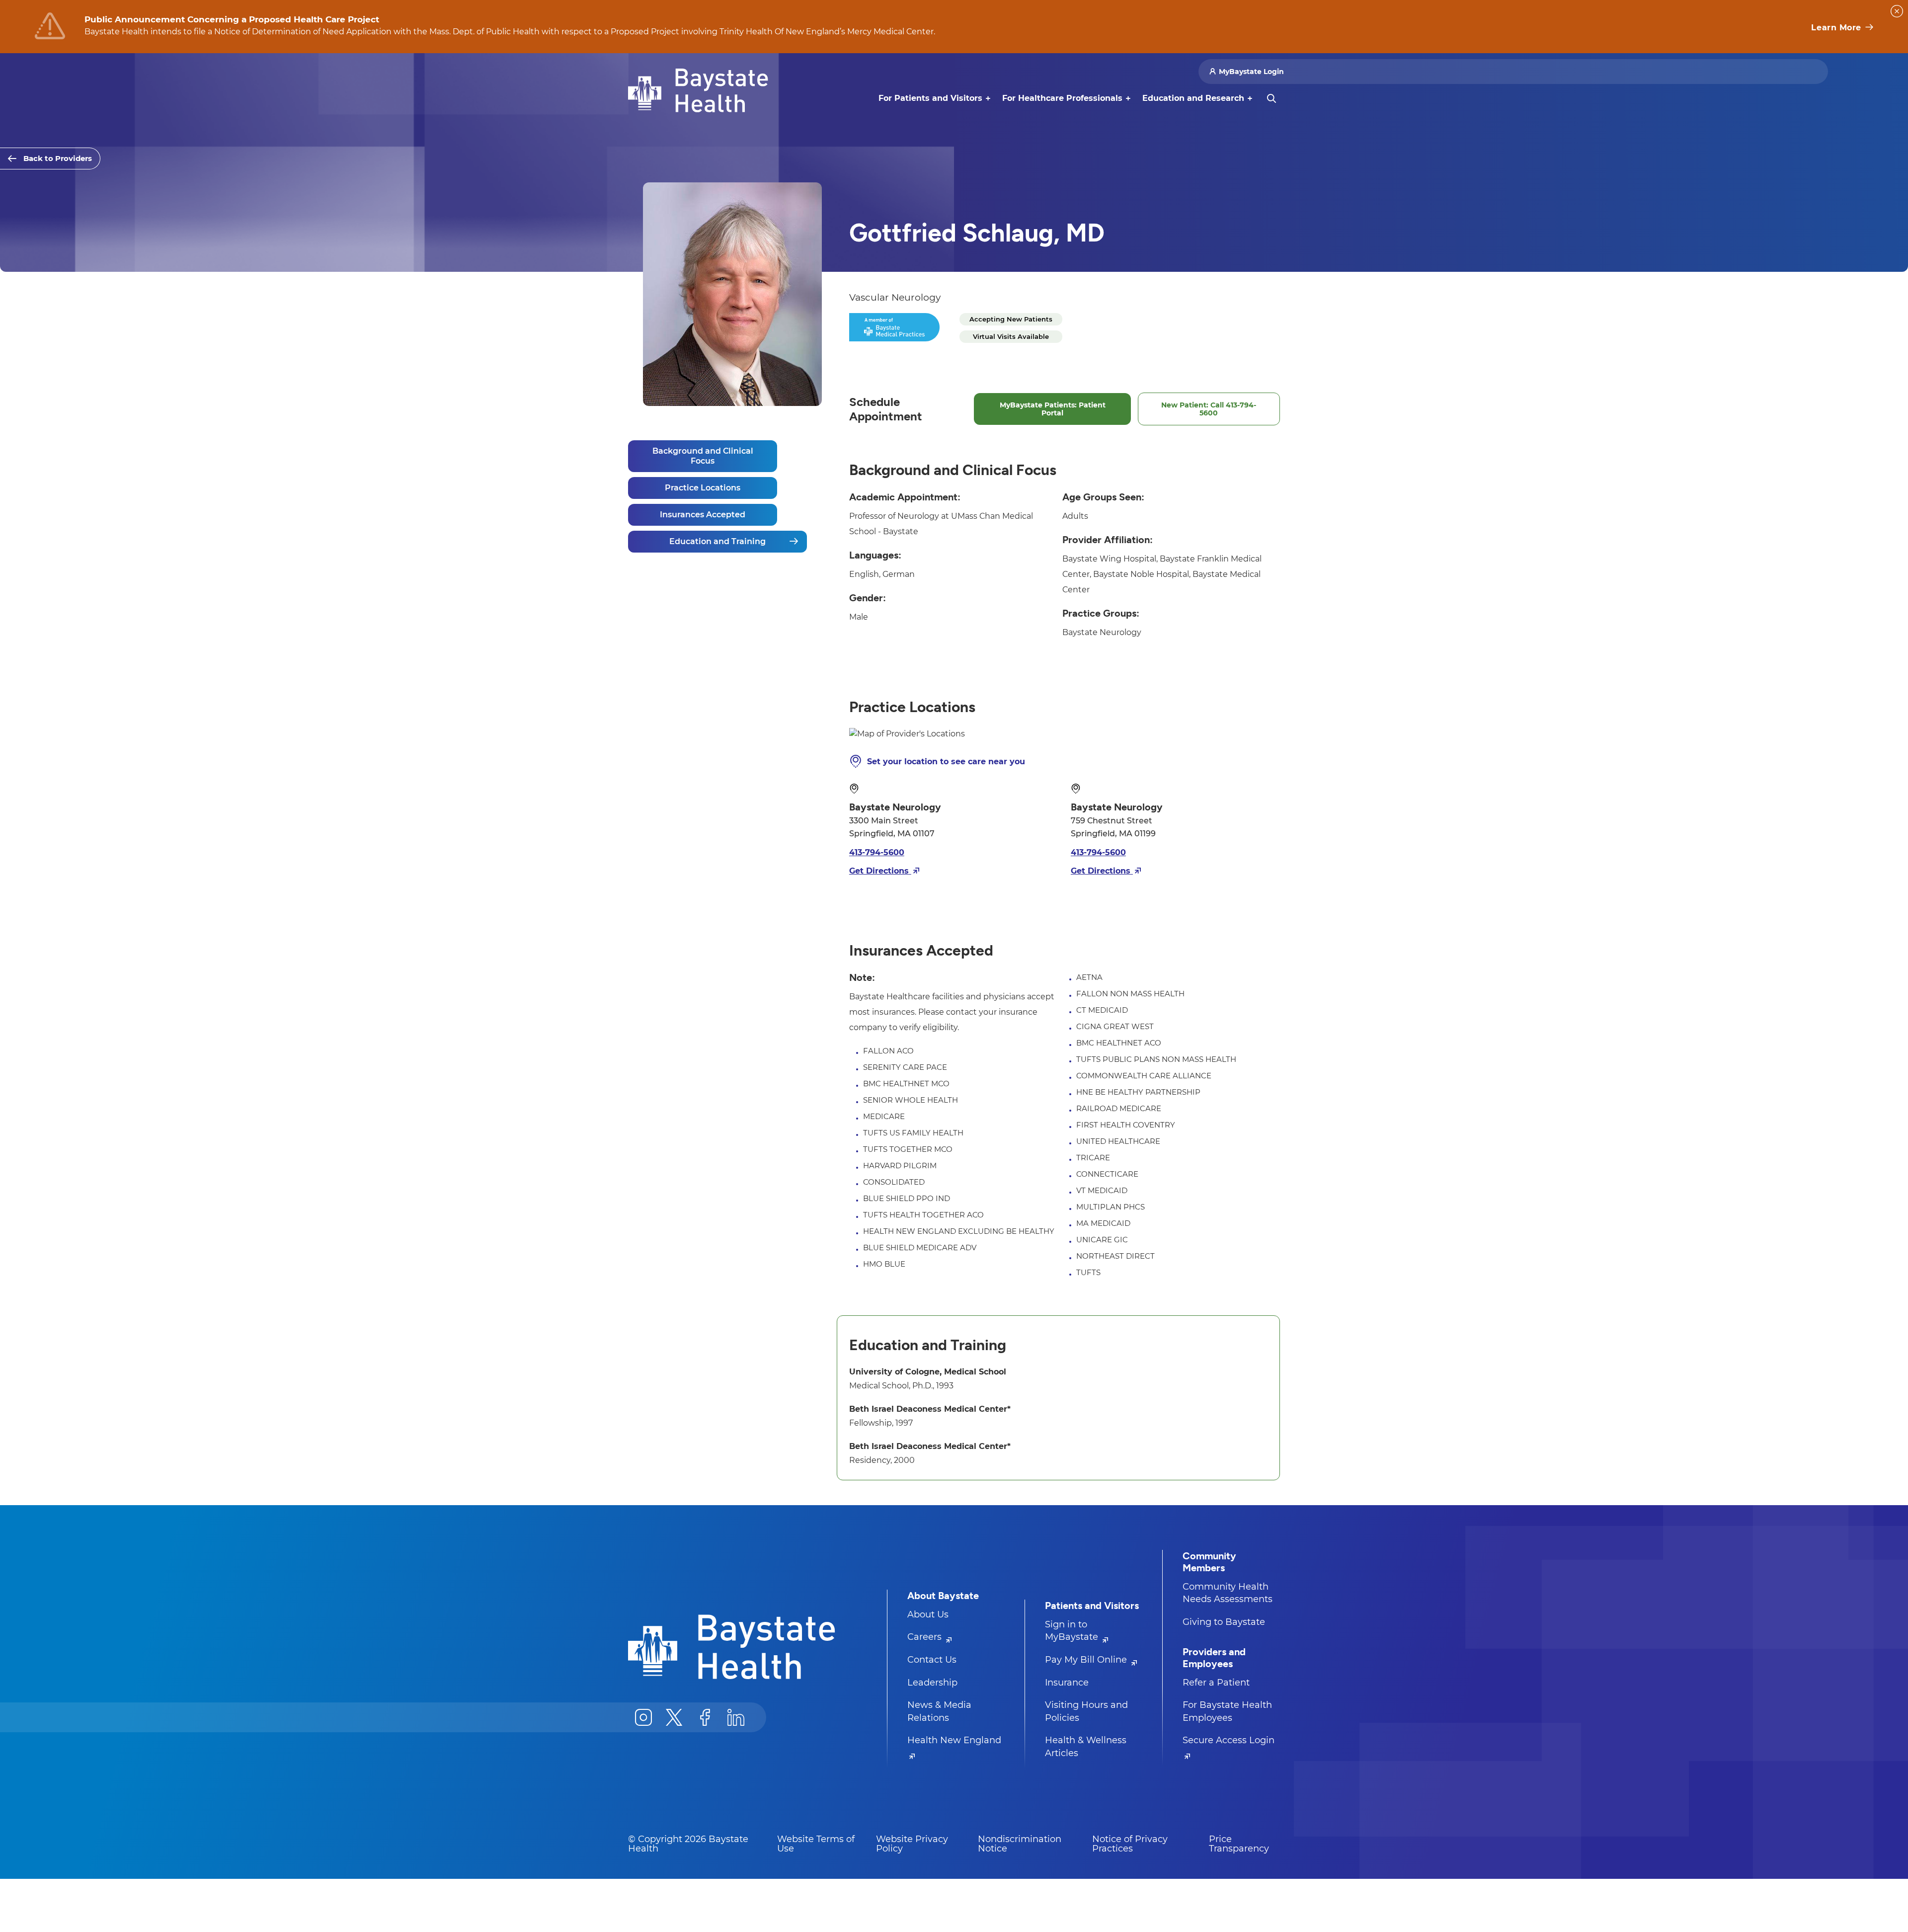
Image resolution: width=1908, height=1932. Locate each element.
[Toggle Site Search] (1272, 98)
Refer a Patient (1216, 1683)
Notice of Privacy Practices (1130, 1844)
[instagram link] (643, 1717)
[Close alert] (1897, 11)
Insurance (1067, 1683)
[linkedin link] (736, 1717)
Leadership (932, 1683)
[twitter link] (674, 1717)
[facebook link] (705, 1717)
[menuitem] (930, 98)
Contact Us (932, 1660)
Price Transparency (1239, 1844)
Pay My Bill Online (1087, 1660)
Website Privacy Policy (912, 1844)
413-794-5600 (877, 852)
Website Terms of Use (816, 1844)
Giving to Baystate (1224, 1622)
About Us (928, 1614)
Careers (926, 1637)
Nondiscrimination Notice (1020, 1844)
